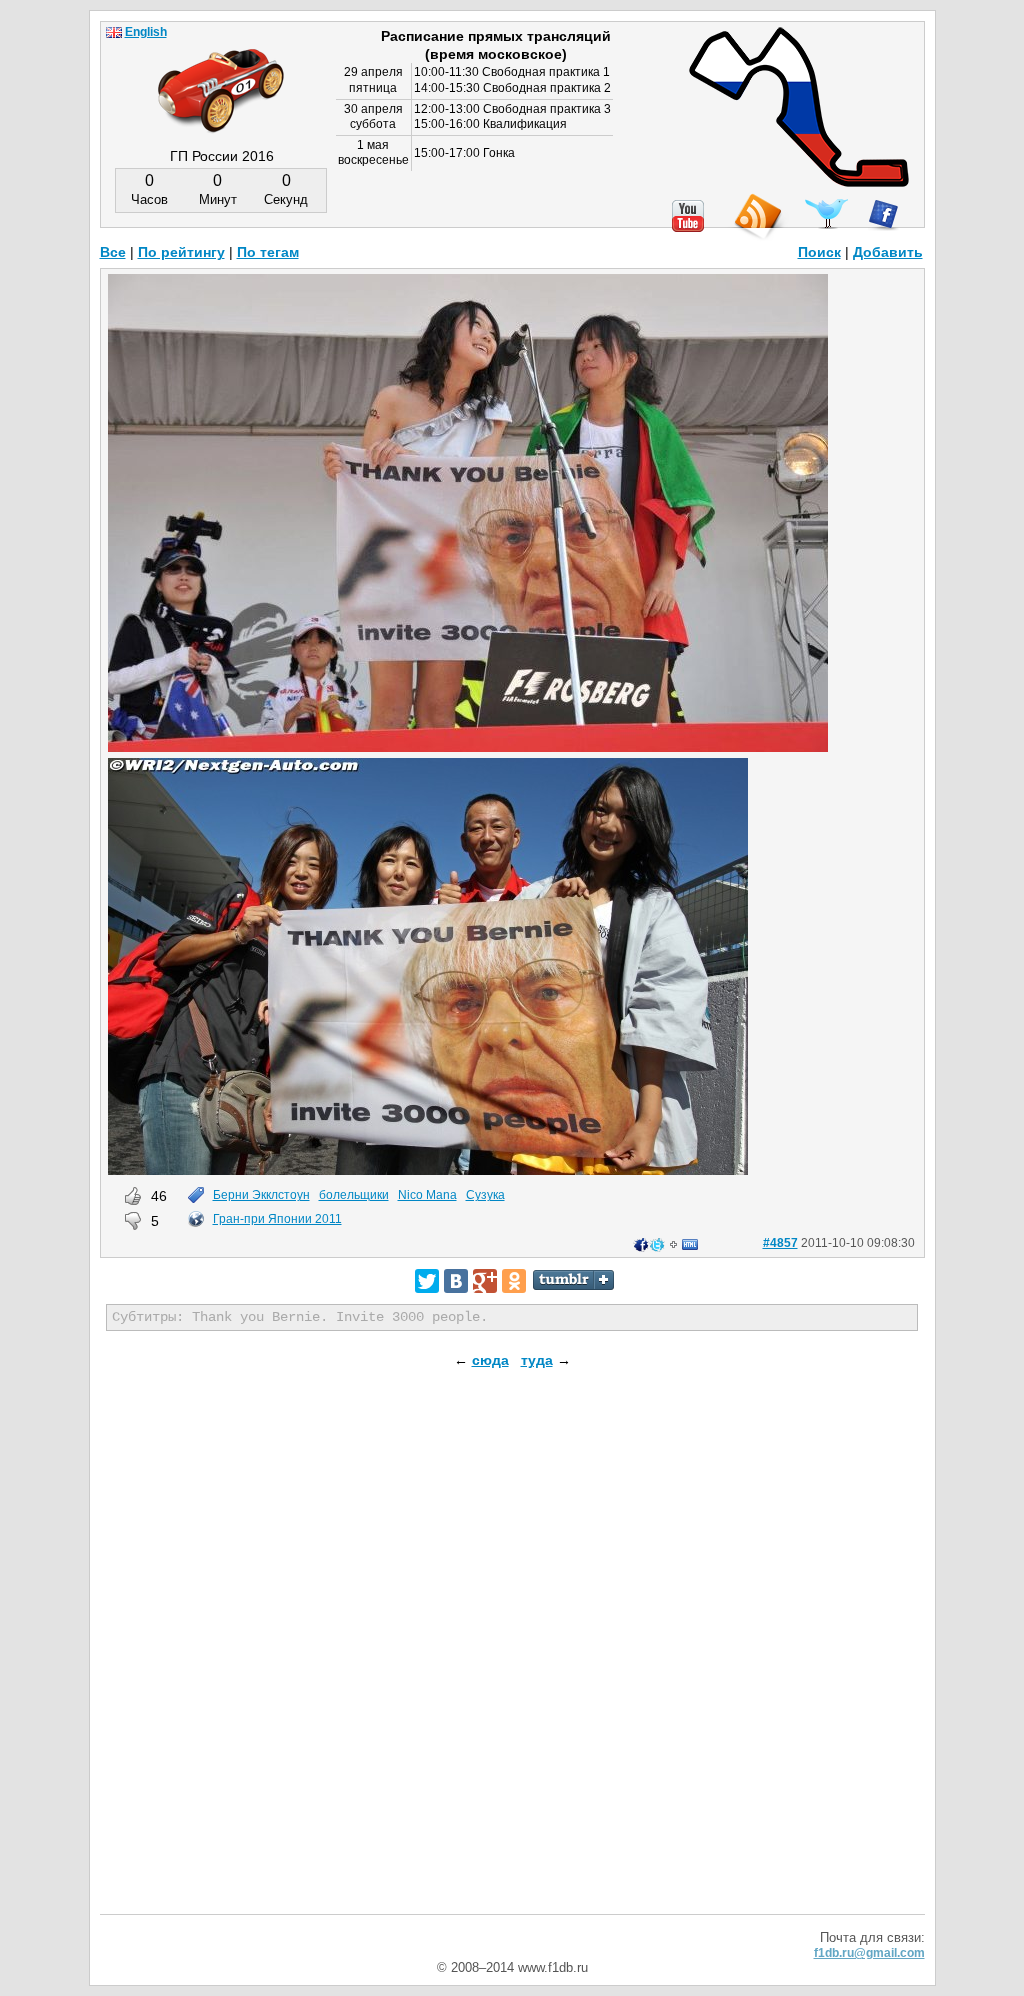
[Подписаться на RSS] (757, 217)
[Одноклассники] (514, 1281)
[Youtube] (688, 216)
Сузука (485, 1195)
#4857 (780, 1243)
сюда (490, 1360)
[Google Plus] (485, 1281)
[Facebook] (883, 215)
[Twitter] (427, 1281)
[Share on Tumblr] (573, 1280)
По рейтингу (181, 252)
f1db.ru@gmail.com (869, 1953)
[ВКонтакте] (456, 1281)
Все (113, 252)
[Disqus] (512, 1659)
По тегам (268, 252)
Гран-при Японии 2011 (277, 1219)
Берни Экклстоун (261, 1195)
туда (537, 1360)
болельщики (354, 1195)
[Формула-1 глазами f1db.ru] (221, 74)
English (146, 32)
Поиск (819, 252)
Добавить (888, 252)
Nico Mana (427, 1195)
